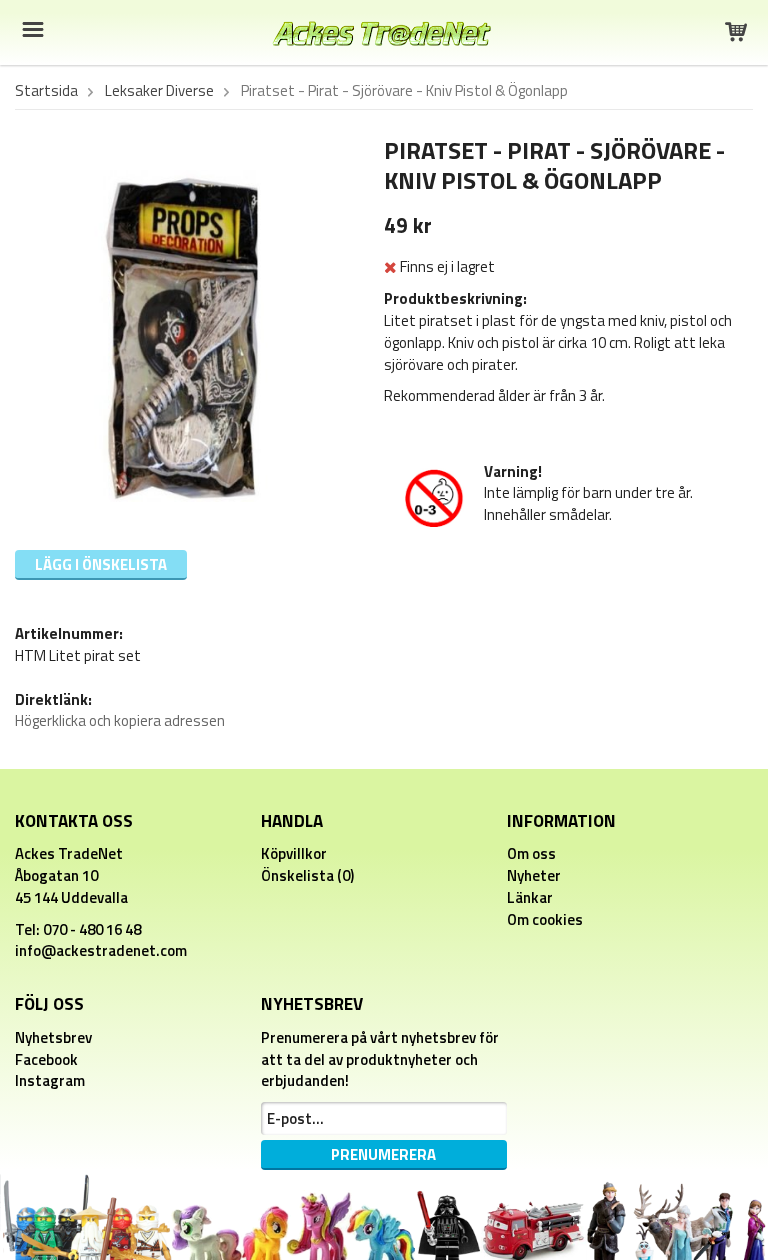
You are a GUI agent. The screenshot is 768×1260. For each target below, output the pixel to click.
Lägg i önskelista (101, 564)
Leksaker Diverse (159, 91)
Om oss (531, 853)
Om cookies (545, 919)
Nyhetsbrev (53, 1037)
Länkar (530, 897)
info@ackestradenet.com (101, 950)
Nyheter (534, 875)
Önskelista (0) (307, 875)
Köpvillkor (294, 853)
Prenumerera (383, 1154)
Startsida (46, 91)
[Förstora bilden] (181, 334)
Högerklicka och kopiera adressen (120, 720)
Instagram (50, 1080)
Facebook (46, 1059)
